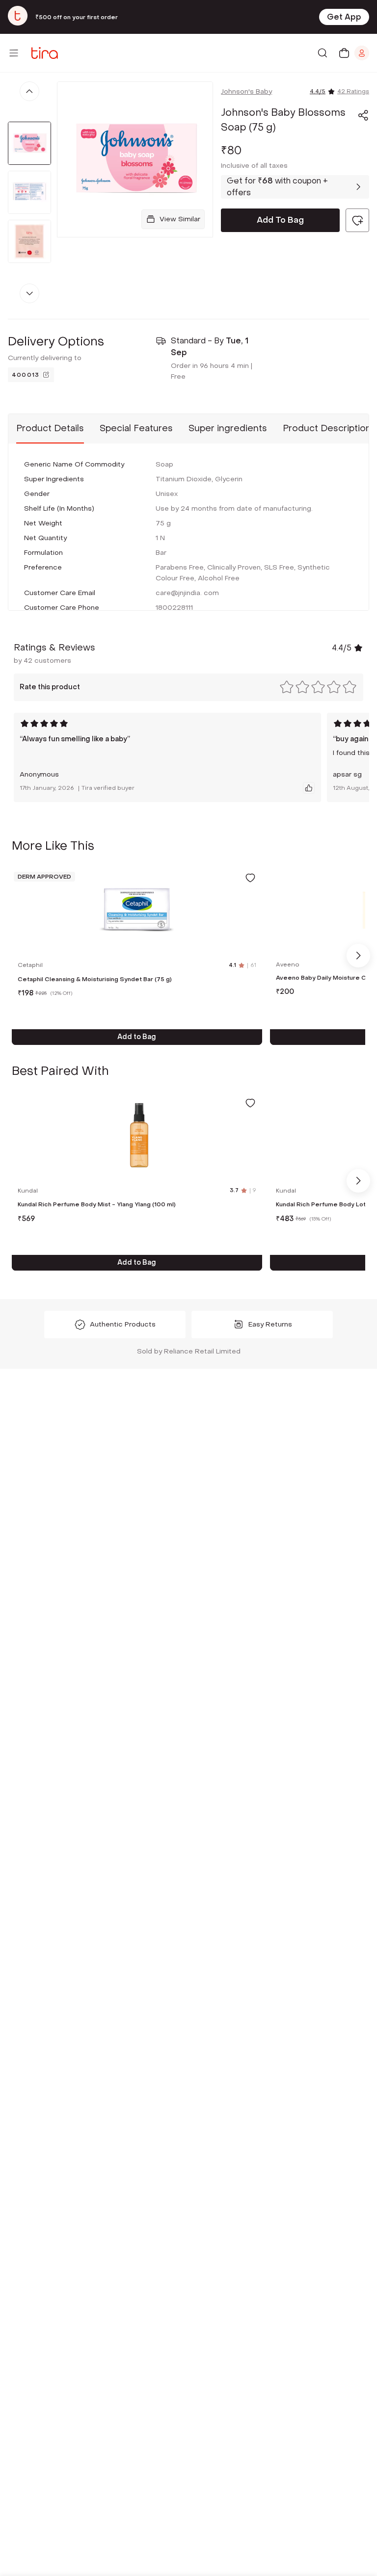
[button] (363, 115)
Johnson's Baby (246, 91)
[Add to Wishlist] (250, 878)
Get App (344, 17)
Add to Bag (137, 1037)
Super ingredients (228, 429)
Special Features (136, 429)
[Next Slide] (358, 956)
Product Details (50, 429)
